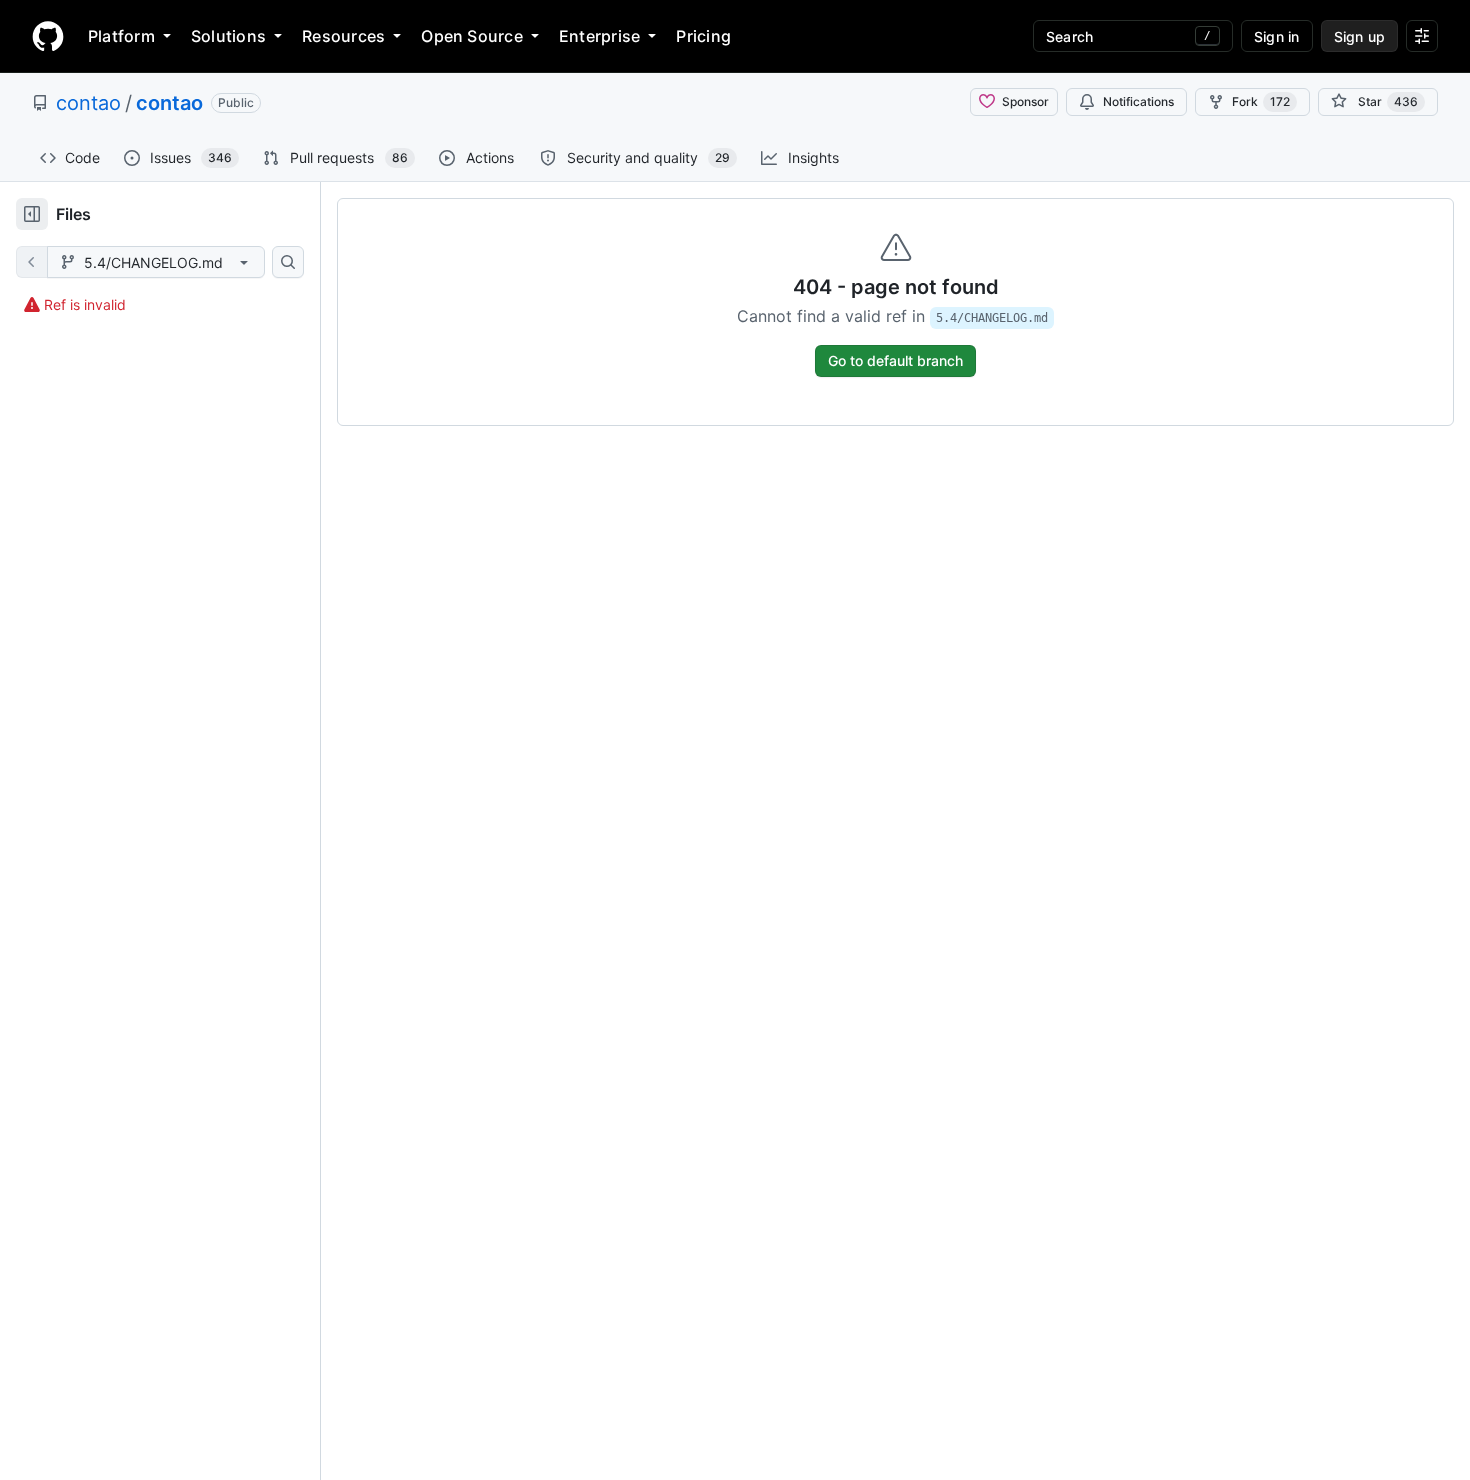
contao (88, 103)
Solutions (228, 36)
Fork (1261, 101)
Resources (343, 36)
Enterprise (599, 36)
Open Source (472, 36)
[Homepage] (48, 36)
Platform (121, 36)
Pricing (703, 36)
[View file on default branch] (32, 262)
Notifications (1138, 101)
